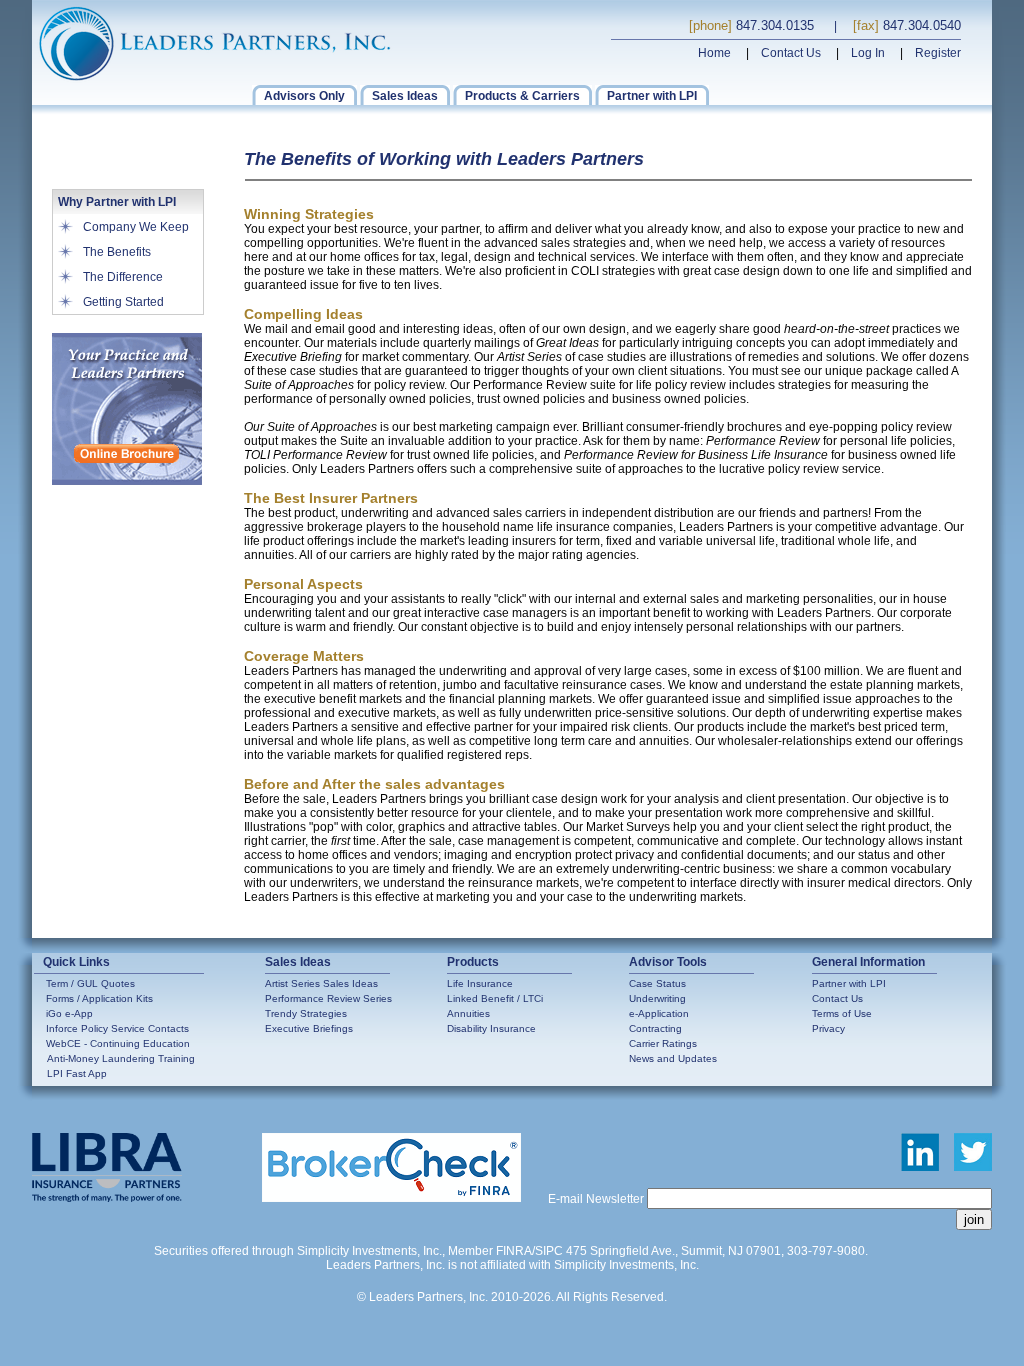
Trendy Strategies (306, 1013)
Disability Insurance (491, 1028)
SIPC (549, 1251)
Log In (868, 53)
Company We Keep (136, 227)
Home (714, 53)
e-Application (659, 1013)
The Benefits (117, 252)
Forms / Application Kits (99, 998)
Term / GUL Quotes (90, 983)
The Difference (123, 277)
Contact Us (791, 53)
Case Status (657, 983)
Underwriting (657, 998)
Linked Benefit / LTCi (495, 998)
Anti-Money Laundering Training (121, 1058)
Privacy (828, 1028)
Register (938, 53)
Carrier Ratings (663, 1043)
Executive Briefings (309, 1028)
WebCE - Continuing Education (118, 1043)
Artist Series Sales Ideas (321, 983)
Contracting (655, 1028)
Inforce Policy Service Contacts (117, 1028)
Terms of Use (842, 1013)
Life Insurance (480, 983)
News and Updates (673, 1058)
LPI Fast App (77, 1073)
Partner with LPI (849, 983)
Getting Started (123, 302)
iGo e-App (69, 1013)
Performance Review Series (328, 998)
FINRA (514, 1251)
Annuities (468, 1013)
